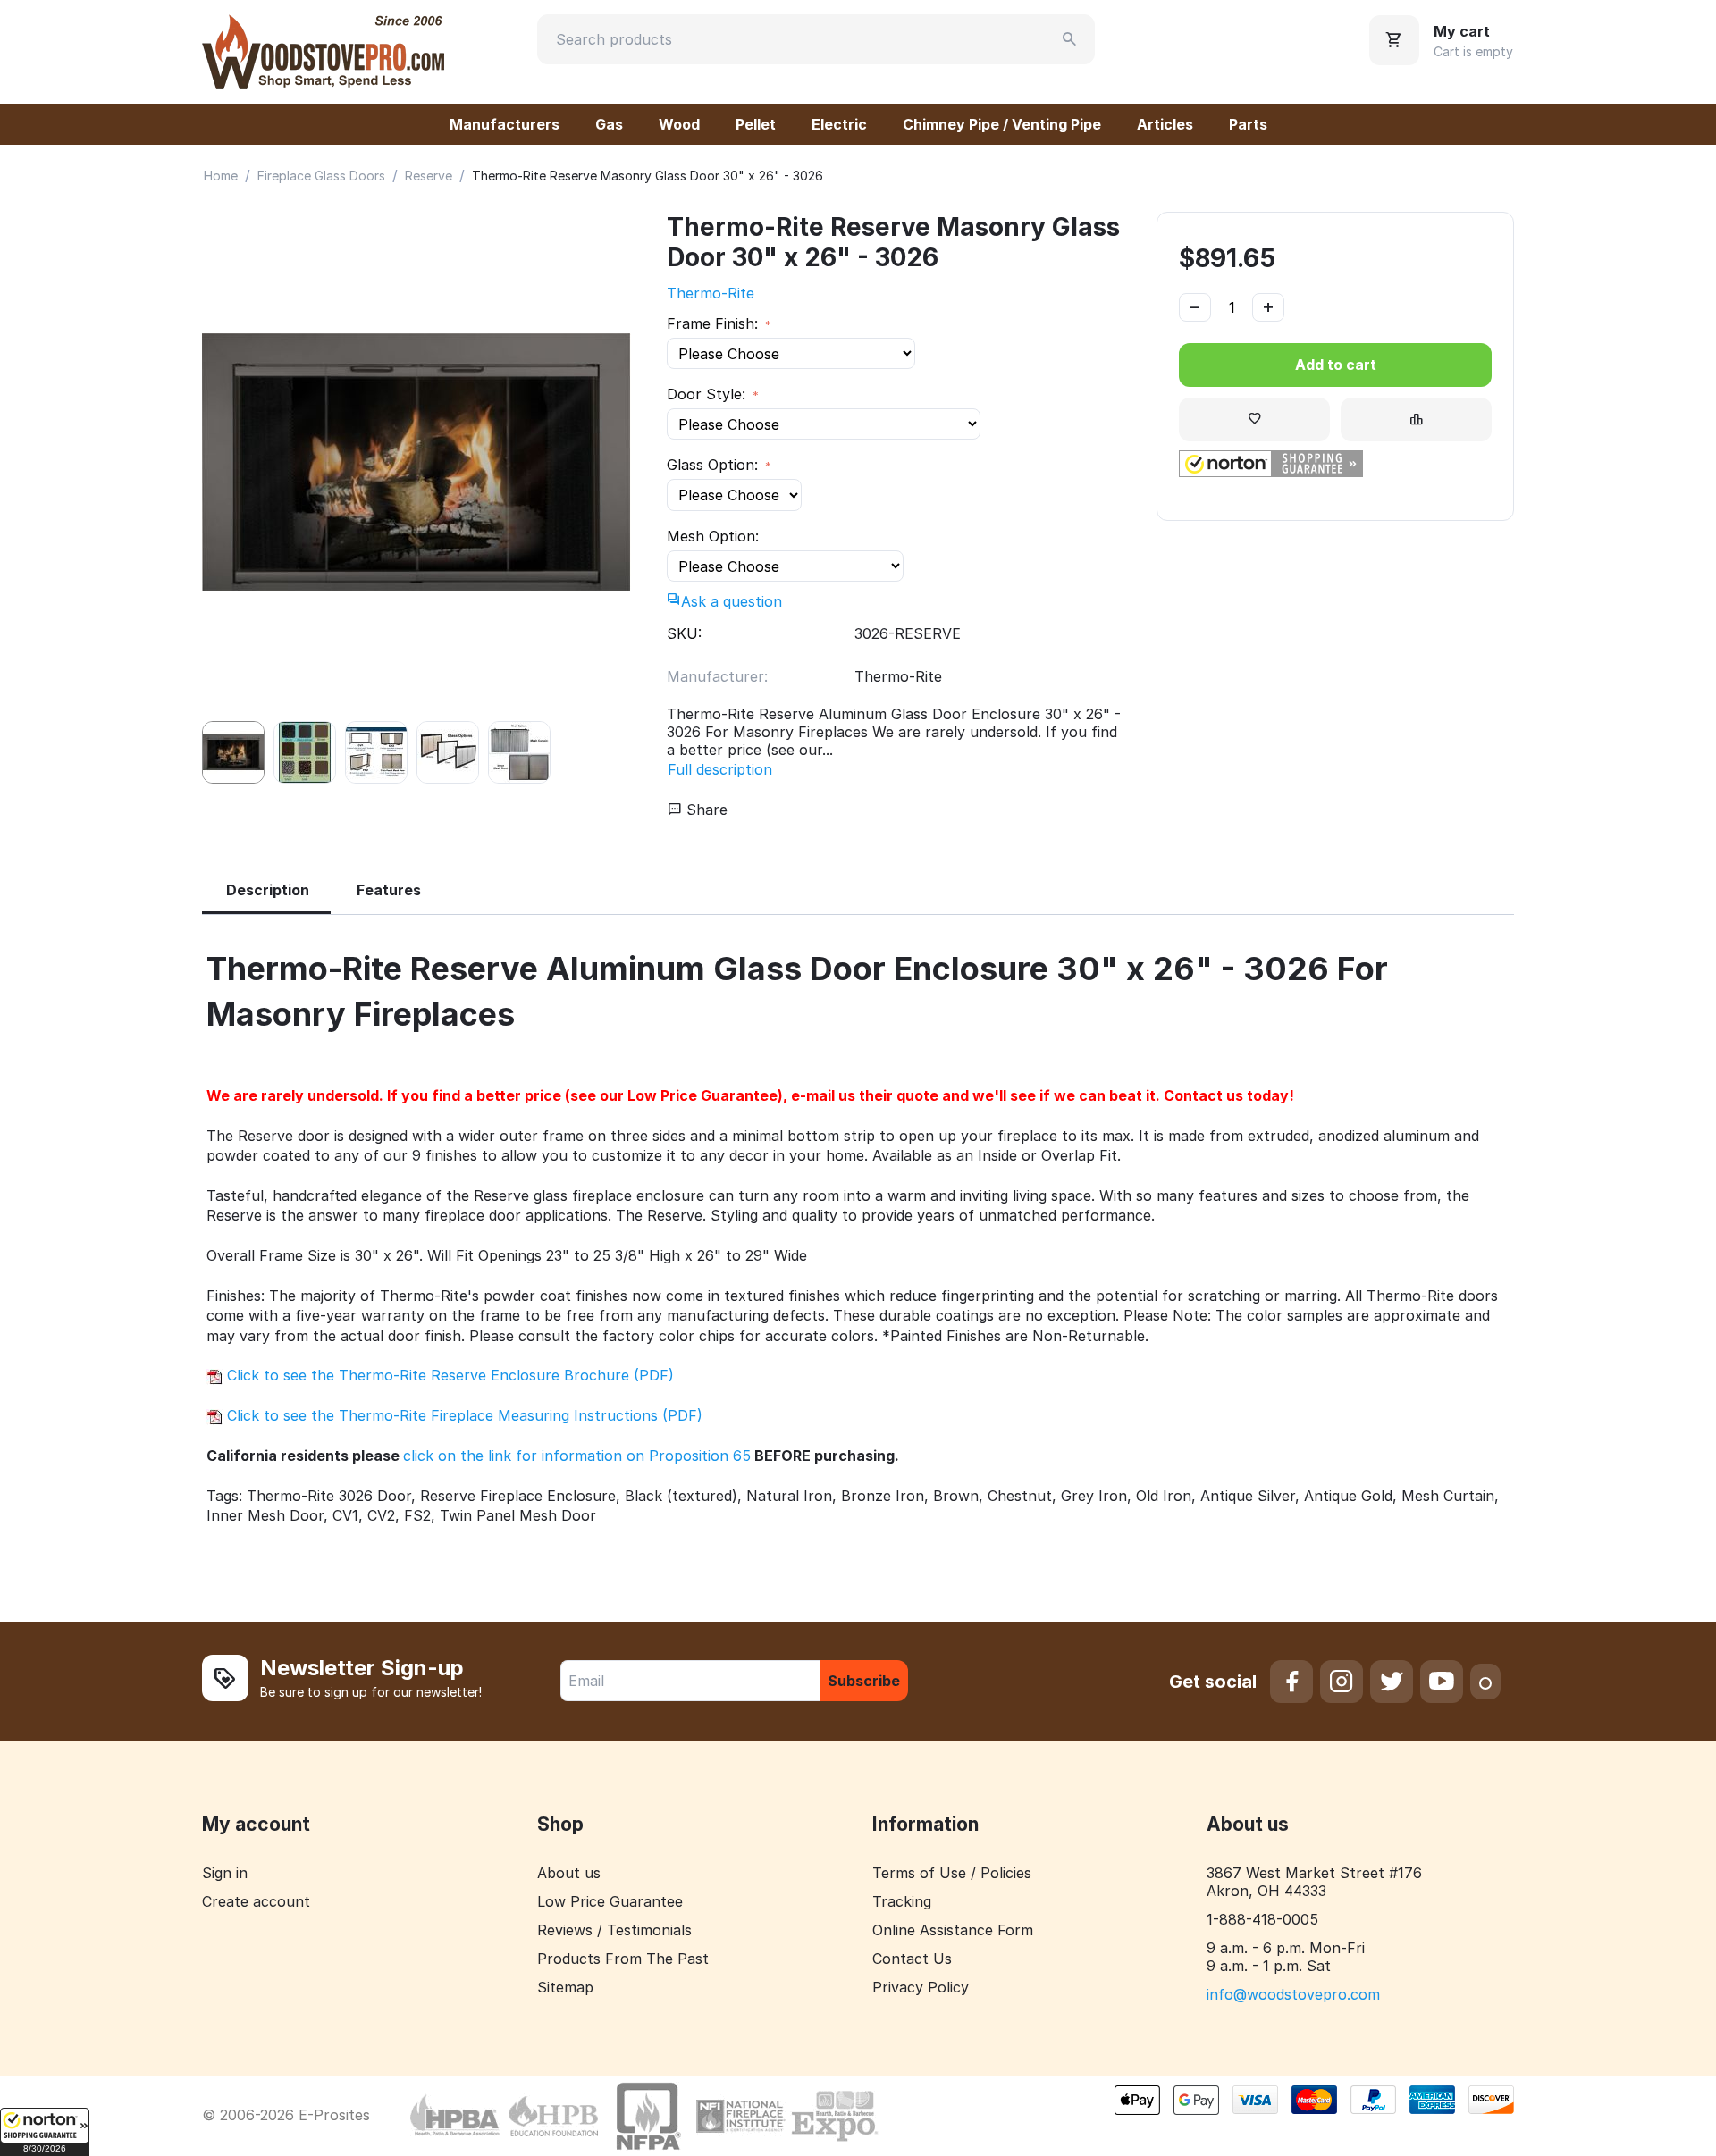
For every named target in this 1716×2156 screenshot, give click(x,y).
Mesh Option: (713, 536)
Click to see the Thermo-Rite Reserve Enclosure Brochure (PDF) (448, 1375)
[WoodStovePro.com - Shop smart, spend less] (323, 50)
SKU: (684, 633)
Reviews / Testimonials (614, 1930)
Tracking (902, 1901)
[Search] (1070, 39)
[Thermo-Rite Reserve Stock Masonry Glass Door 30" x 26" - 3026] (416, 462)
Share (705, 810)
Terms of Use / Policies (952, 1873)
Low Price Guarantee (610, 1901)
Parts (1248, 124)
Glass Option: (715, 465)
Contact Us (912, 1959)
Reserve (429, 176)
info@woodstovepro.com (1293, 1994)
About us (569, 1873)
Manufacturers (505, 124)
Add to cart (1336, 365)
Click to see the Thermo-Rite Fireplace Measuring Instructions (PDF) (463, 1415)
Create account (256, 1901)
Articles (1165, 124)
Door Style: (708, 394)
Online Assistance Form (953, 1930)
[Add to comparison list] (1416, 419)
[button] (45, 2132)
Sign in (225, 1873)
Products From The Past (623, 1959)
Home (221, 176)
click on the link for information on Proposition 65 (577, 1456)
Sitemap (565, 1987)
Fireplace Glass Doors (321, 176)
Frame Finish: (715, 323)
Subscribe (864, 1681)
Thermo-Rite (711, 293)
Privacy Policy (921, 1987)
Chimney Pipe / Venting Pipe (1002, 124)
